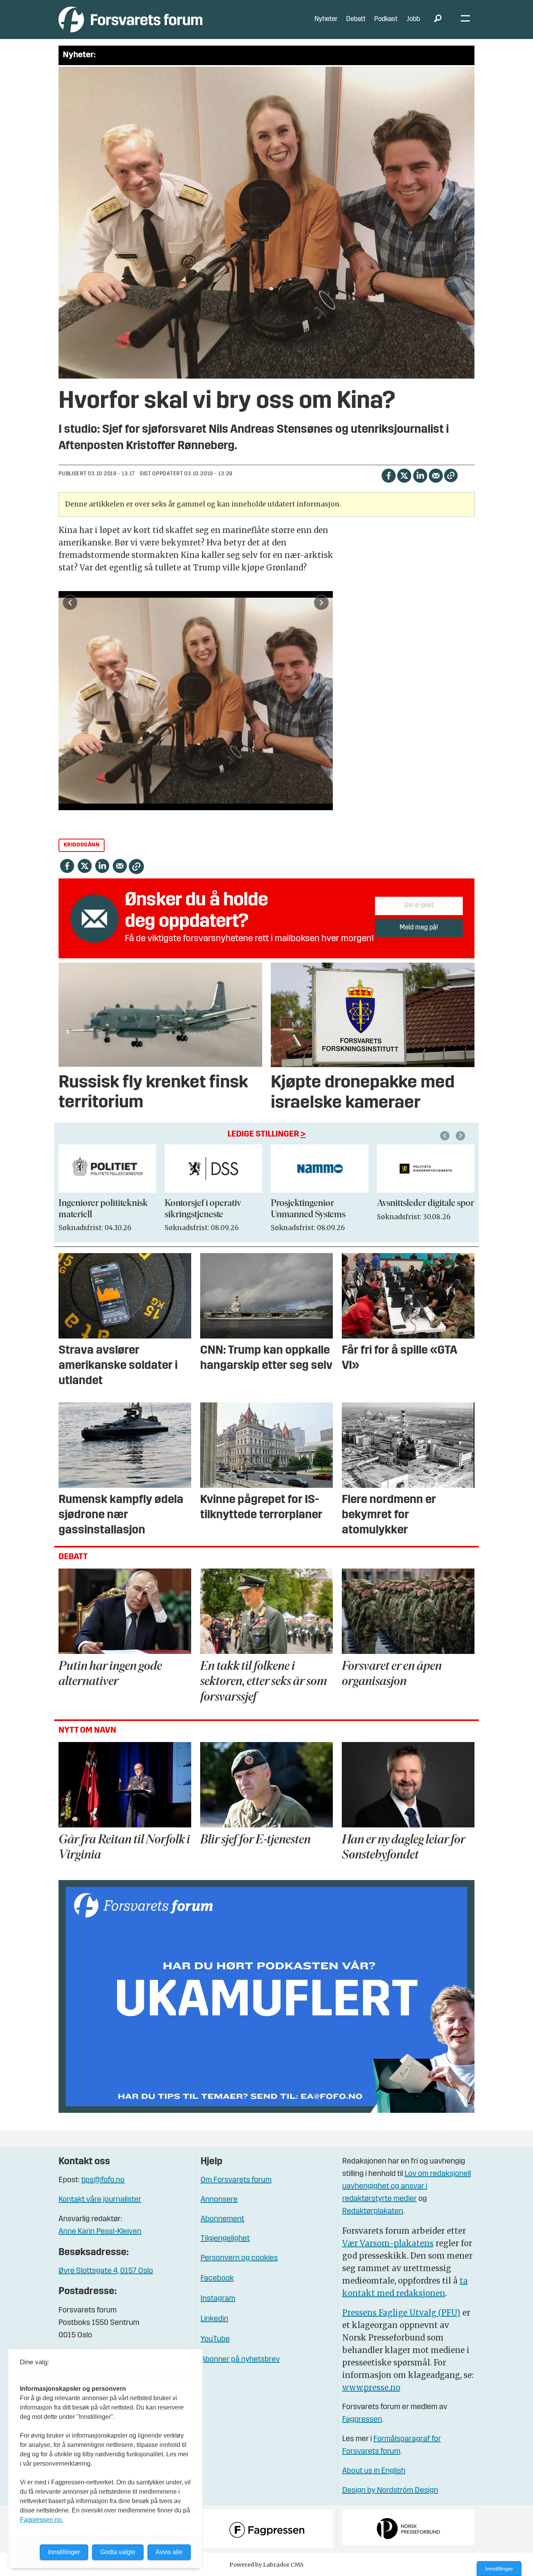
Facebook (217, 2279)
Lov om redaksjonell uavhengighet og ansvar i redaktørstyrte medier (407, 2187)
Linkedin (214, 2319)
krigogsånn (82, 845)
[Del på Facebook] (388, 475)
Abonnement (222, 2219)
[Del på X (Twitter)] (404, 475)
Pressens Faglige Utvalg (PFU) (401, 2313)
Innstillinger (499, 2569)
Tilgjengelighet (225, 2239)
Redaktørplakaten (373, 2211)
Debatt (356, 19)
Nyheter (326, 19)
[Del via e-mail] (436, 475)
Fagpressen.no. (42, 2520)
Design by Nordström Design (390, 2491)
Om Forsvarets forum (236, 2180)
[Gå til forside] (131, 19)
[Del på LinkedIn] (420, 475)
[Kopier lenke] (451, 475)
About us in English (374, 2471)
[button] (446, 1136)
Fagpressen (362, 2420)
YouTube (215, 2339)
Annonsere (219, 2200)
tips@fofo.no (103, 2180)
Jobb (413, 19)
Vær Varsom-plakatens (388, 2243)
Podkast (386, 19)
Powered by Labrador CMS (266, 2565)
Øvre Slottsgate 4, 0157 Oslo (106, 2271)
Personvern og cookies (239, 2258)
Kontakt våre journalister (100, 2200)
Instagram (218, 2299)
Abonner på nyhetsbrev (240, 2360)
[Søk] (438, 19)
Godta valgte (118, 2552)
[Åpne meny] (465, 20)
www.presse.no (371, 2387)
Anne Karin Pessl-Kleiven (100, 2232)
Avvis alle (169, 2552)
